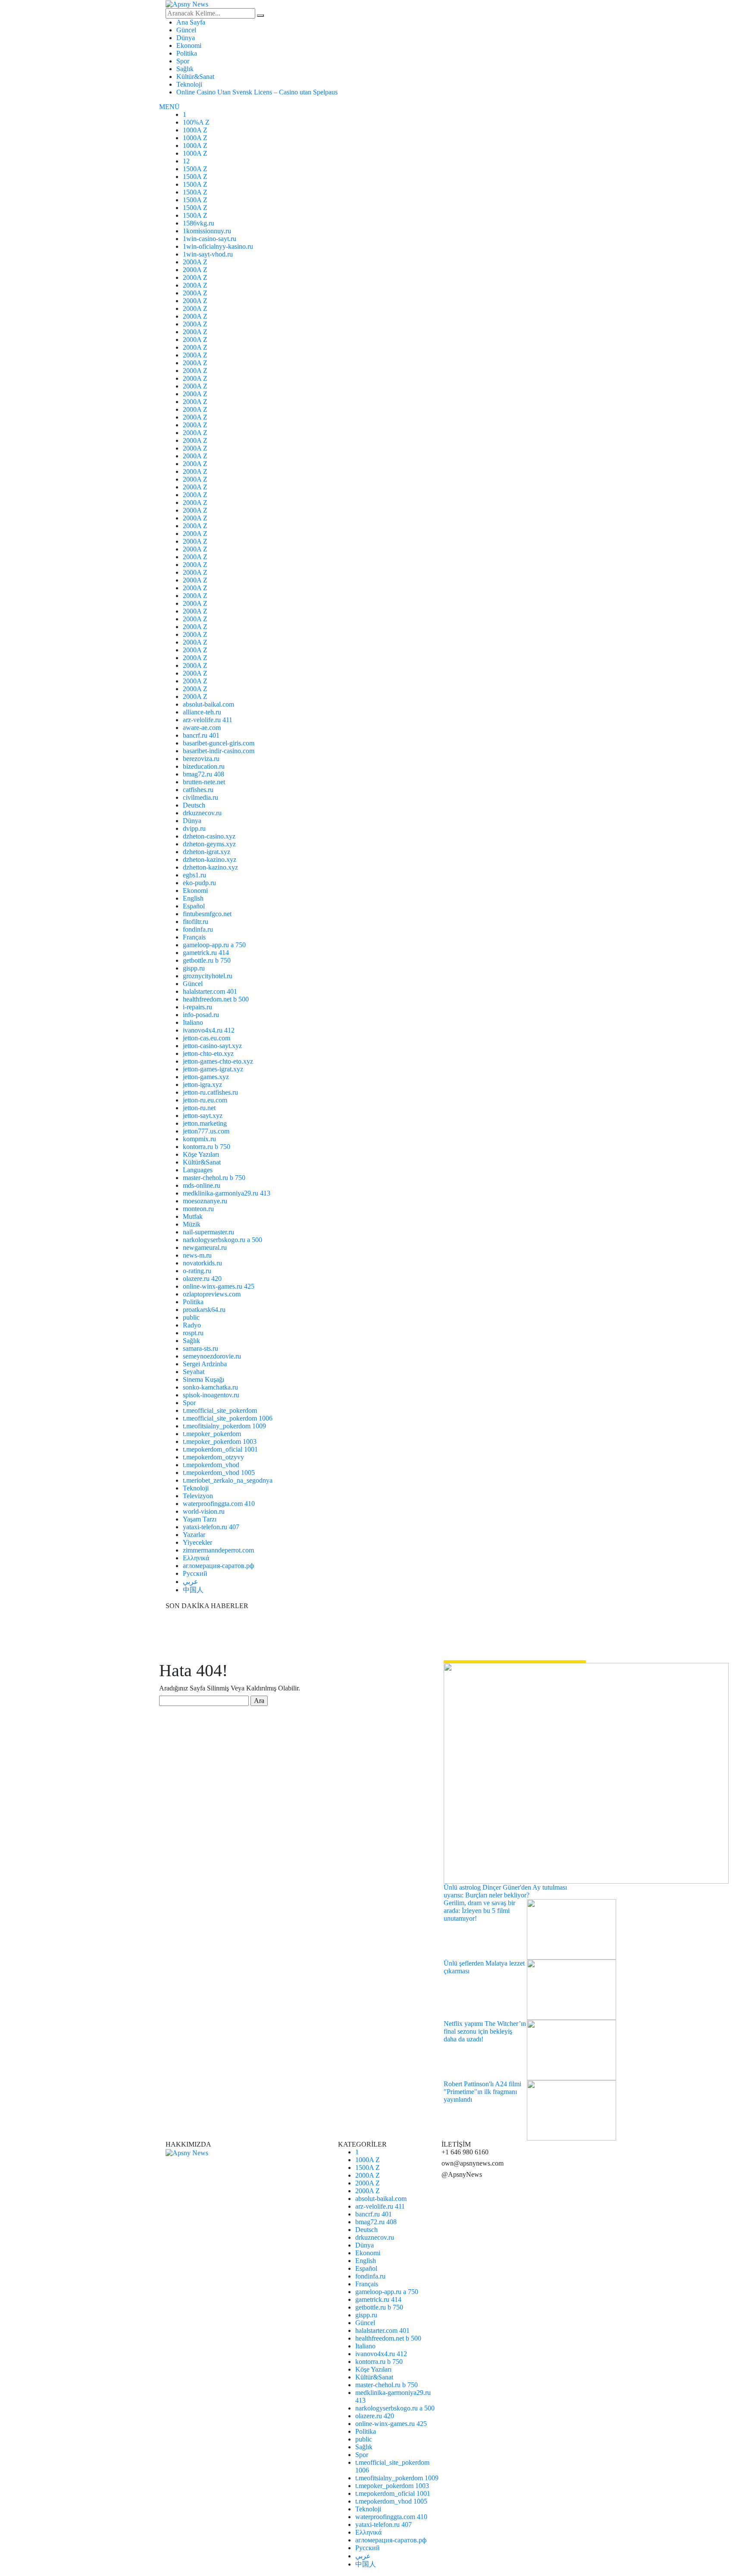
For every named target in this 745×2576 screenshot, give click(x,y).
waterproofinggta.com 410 (219, 1504)
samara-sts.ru (200, 1348)
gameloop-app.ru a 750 (214, 945)
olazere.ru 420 (202, 1279)
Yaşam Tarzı (200, 1519)
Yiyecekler (197, 1542)
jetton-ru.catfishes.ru (210, 1092)
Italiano (193, 1022)
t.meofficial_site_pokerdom (220, 1410)
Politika (187, 53)
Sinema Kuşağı (203, 1379)
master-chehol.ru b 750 (214, 1178)
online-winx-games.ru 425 (219, 1286)
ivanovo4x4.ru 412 (209, 1030)
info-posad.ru (201, 1015)
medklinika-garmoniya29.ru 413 (227, 1193)
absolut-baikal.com (208, 704)
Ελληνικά (196, 1558)
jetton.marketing (205, 1123)
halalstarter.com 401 (210, 991)
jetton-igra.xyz (202, 1085)
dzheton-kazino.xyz (210, 859)
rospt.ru (193, 1333)
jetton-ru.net (199, 1108)
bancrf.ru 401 (201, 735)
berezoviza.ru (201, 759)
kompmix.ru (199, 1139)
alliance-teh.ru (202, 712)
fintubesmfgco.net (207, 914)
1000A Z (195, 130)
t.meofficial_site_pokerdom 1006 (228, 1418)
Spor (183, 61)
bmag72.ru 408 (203, 774)
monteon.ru (198, 1209)
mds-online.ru (202, 1185)
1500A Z (195, 169)
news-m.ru (197, 1255)
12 (186, 161)
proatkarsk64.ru (204, 1310)
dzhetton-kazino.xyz (210, 867)
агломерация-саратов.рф (218, 1566)
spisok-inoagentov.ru (211, 1395)
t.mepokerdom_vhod (211, 1465)
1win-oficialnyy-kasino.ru (218, 246)
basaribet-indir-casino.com (219, 751)
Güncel (186, 30)
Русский (195, 1573)
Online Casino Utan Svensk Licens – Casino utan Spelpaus (257, 92)
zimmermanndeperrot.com (218, 1550)
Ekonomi (189, 45)
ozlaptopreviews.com (212, 1294)
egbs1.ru (194, 875)
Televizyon (198, 1496)
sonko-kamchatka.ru (210, 1387)
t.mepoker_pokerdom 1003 (220, 1441)
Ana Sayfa (191, 22)
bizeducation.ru (204, 766)
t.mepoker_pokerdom (212, 1434)
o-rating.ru (197, 1271)
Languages (198, 1170)
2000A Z (195, 262)
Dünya (186, 38)
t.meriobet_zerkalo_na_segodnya (228, 1480)
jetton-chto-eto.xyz (208, 1053)
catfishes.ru (198, 790)
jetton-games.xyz (206, 1077)
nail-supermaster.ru (208, 1232)
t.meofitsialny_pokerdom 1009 (224, 1426)
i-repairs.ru (197, 1007)
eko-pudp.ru (199, 883)
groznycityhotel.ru (208, 976)
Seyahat (194, 1372)
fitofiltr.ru (196, 922)
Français (194, 937)
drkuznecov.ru (202, 813)
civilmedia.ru (200, 797)
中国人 (193, 1590)
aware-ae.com (202, 728)
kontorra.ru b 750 (207, 1147)
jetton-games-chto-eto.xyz (218, 1061)
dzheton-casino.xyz (209, 836)
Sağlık (185, 69)
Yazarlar (194, 1535)
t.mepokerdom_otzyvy (213, 1457)
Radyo (192, 1325)
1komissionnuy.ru (207, 231)
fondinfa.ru (198, 929)
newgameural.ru (205, 1247)
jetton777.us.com (206, 1131)
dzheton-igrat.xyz (207, 852)
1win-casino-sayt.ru (210, 239)
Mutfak (193, 1216)
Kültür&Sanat (195, 77)
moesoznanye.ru (205, 1201)
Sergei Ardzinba (205, 1364)
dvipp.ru (194, 828)
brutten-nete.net (204, 782)
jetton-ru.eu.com (205, 1100)
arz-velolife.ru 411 (208, 720)
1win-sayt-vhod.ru (208, 254)
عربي (191, 1582)
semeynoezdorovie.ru (212, 1356)
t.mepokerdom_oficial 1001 (220, 1449)
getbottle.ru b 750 (207, 960)
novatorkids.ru (202, 1263)
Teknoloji (189, 84)
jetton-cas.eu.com (207, 1038)
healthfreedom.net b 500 (216, 999)
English (193, 898)
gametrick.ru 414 (206, 953)
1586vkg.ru (199, 223)
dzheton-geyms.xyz (209, 844)
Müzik (192, 1224)
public (191, 1317)
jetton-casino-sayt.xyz (212, 1046)
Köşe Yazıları (201, 1154)
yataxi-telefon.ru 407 (211, 1527)
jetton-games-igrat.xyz (213, 1069)
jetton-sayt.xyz (203, 1116)
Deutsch (194, 805)
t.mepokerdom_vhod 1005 (219, 1473)
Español (194, 906)
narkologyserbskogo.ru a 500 (222, 1240)
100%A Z (196, 122)
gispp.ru (194, 968)
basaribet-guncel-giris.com (219, 743)
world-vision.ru (204, 1511)
